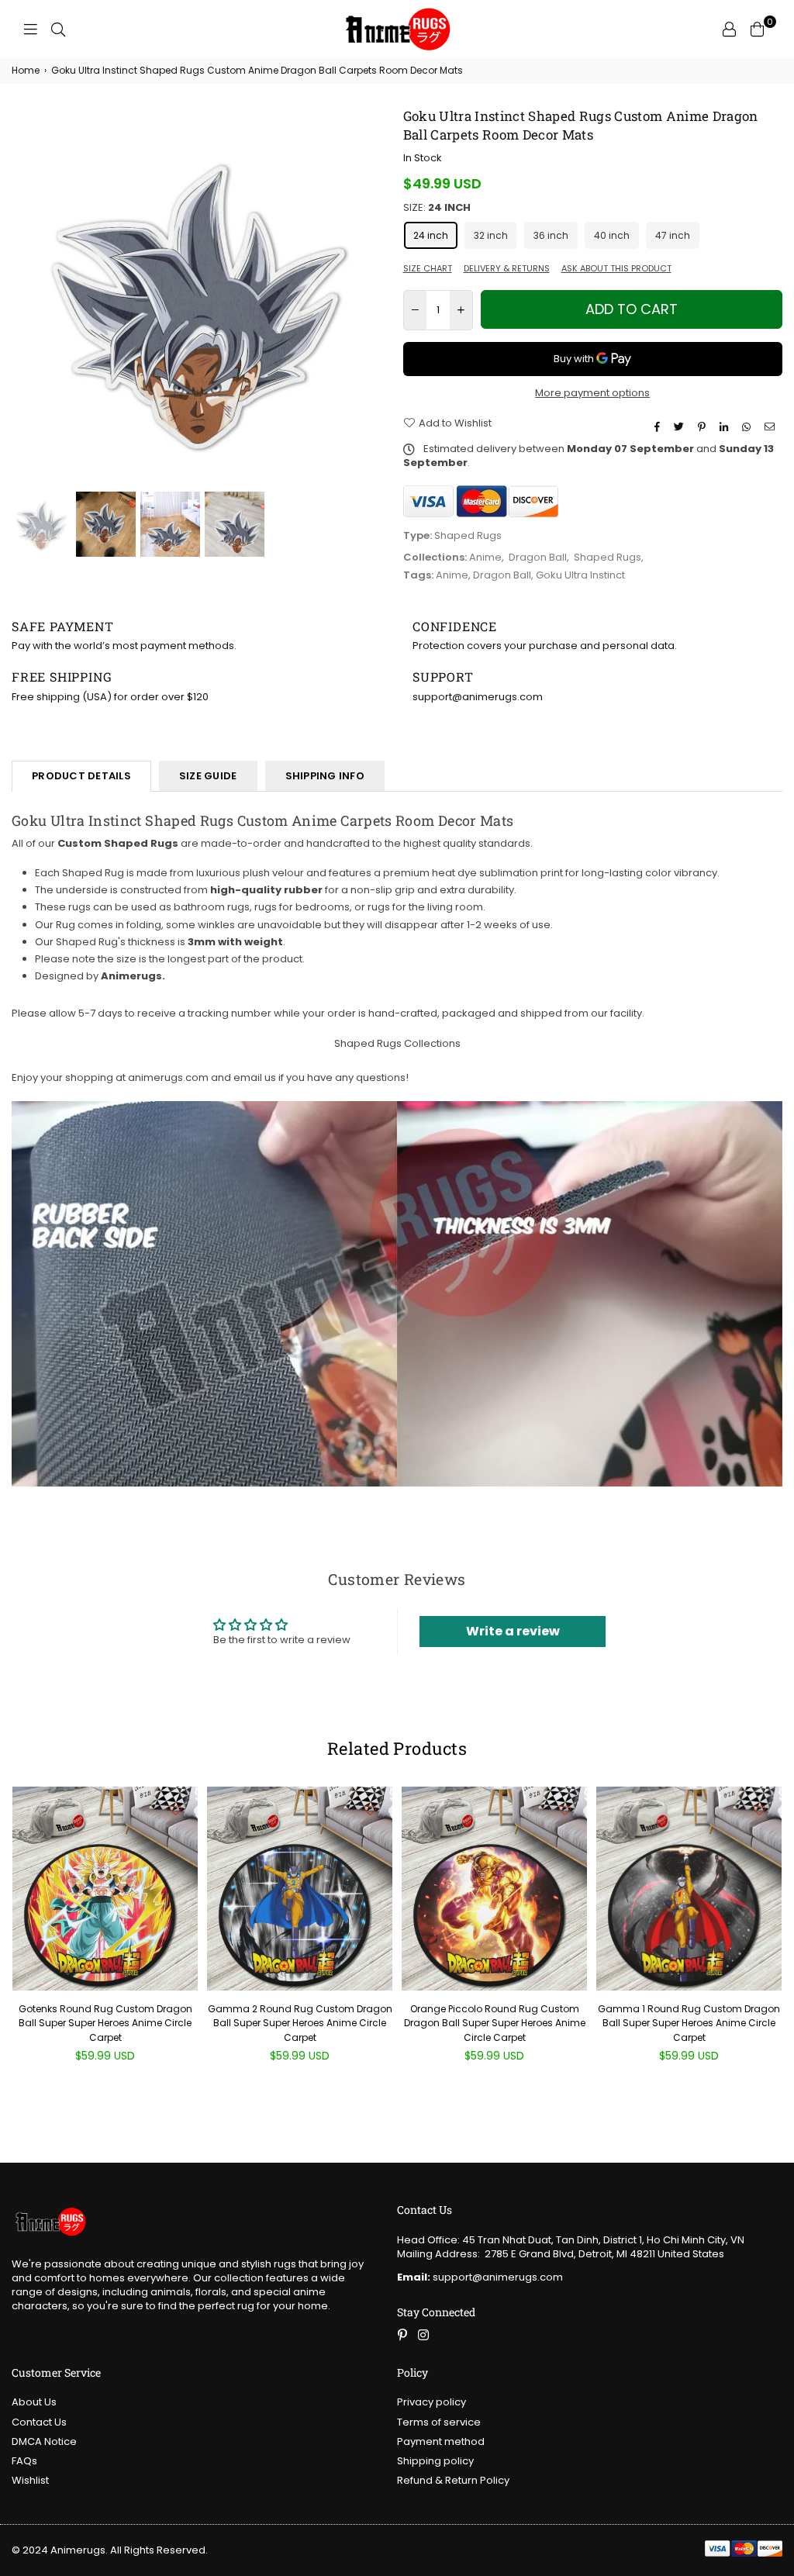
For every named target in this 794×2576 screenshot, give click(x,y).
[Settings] (729, 29)
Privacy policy (432, 2402)
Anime (485, 557)
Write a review (513, 1631)
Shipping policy (435, 2461)
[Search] (58, 29)
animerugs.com (168, 1077)
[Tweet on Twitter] (681, 427)
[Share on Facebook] (659, 427)
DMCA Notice (44, 2441)
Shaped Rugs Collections (397, 1043)
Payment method (441, 2441)
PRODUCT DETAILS (81, 776)
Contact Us (39, 2422)
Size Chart (428, 269)
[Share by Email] (772, 427)
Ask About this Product (616, 269)
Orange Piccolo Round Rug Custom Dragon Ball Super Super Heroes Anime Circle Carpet (495, 2023)
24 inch (431, 235)
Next (378, 297)
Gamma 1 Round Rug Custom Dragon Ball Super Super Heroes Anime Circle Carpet (689, 2023)
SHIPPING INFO (325, 776)
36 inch (551, 235)
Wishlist (30, 2480)
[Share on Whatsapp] (748, 427)
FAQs (24, 2461)
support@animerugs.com (480, 2277)
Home (26, 71)
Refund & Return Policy (453, 2480)
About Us (34, 2402)
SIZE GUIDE (208, 776)
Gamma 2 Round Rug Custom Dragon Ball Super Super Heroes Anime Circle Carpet (300, 2023)
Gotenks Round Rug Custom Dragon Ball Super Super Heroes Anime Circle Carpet (105, 2023)
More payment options (592, 393)
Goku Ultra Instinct (580, 575)
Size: (437, 208)
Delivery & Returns (507, 269)
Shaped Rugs (608, 557)
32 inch (491, 235)
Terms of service (439, 2422)
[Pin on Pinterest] (704, 427)
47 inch (673, 235)
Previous (25, 297)
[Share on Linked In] (726, 427)
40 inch (612, 235)
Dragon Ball (538, 557)
